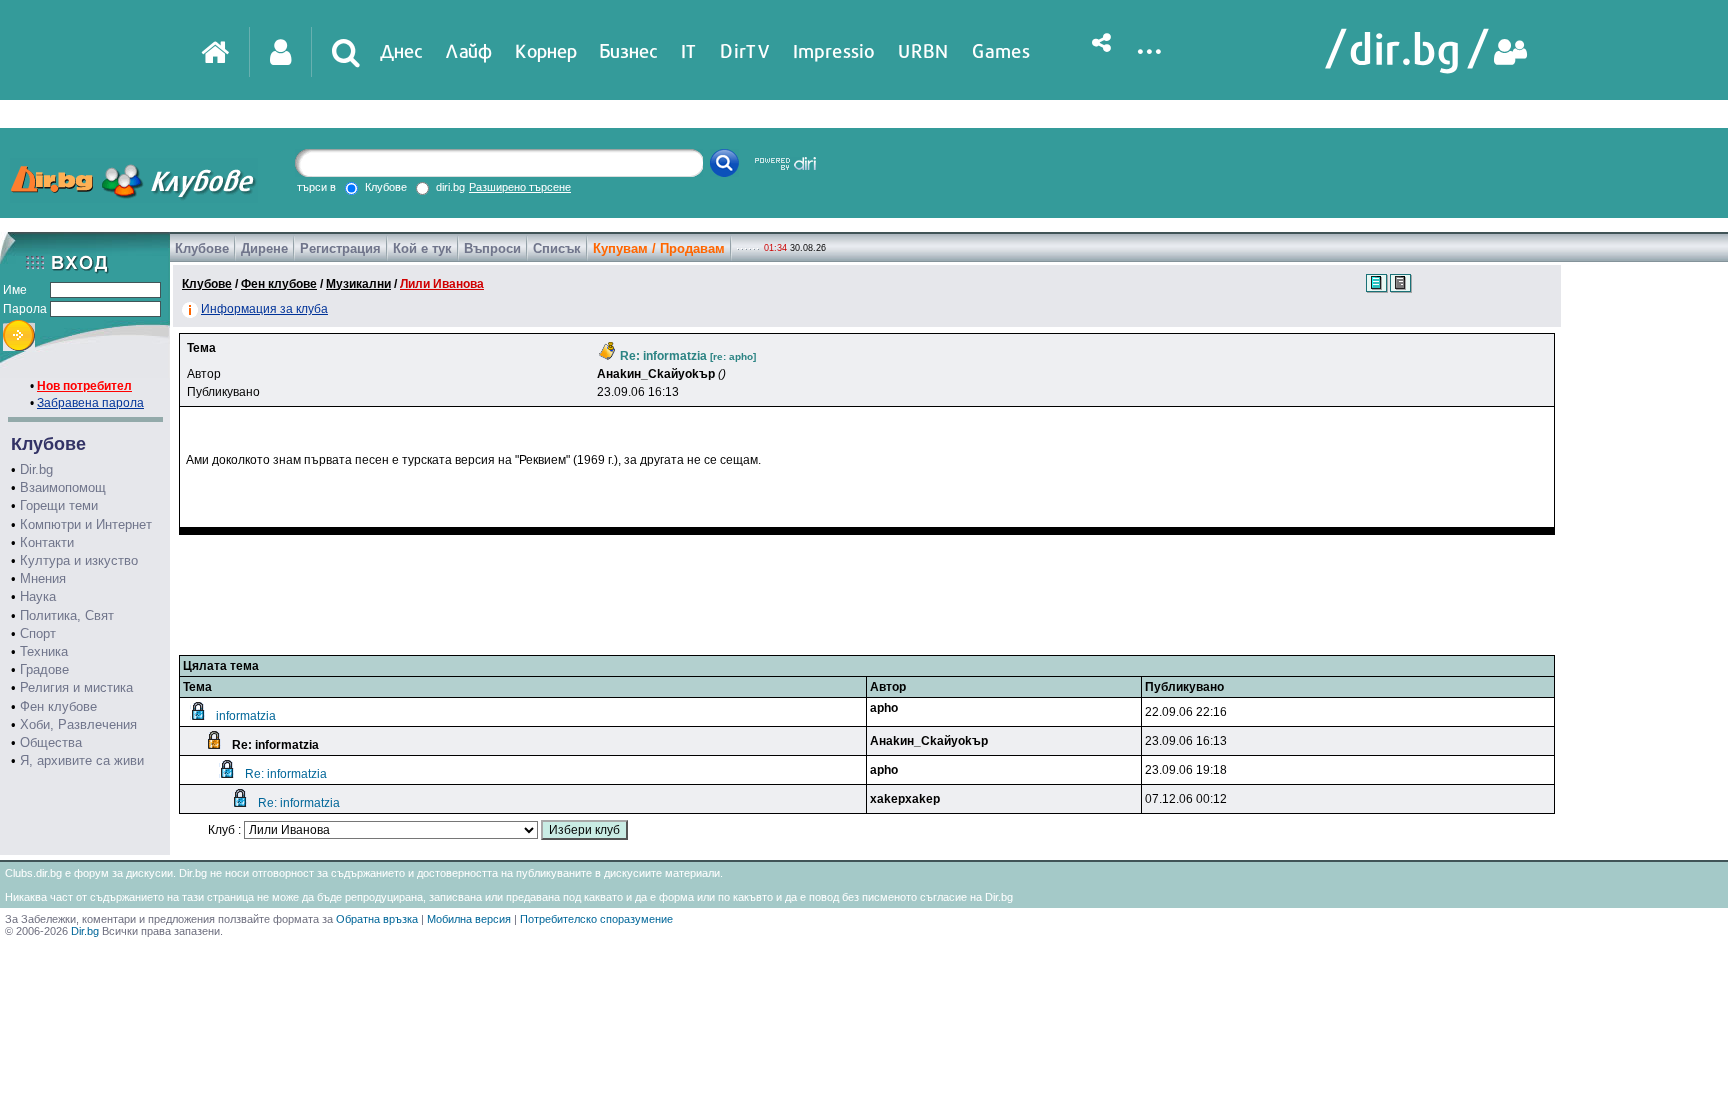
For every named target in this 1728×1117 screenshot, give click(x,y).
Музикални (358, 284)
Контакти (47, 542)
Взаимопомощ (63, 487)
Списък (557, 248)
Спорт (38, 633)
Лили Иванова (442, 284)
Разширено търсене (520, 187)
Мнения (43, 578)
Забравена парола (90, 403)
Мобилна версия (469, 919)
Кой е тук (422, 248)
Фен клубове (58, 706)
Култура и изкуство (79, 560)
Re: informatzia (286, 774)
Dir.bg (36, 469)
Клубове (202, 248)
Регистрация (340, 248)
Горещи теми (59, 505)
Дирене (264, 248)
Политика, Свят (67, 615)
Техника (44, 651)
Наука (38, 596)
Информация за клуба (264, 309)
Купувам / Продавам (659, 248)
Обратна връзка (377, 919)
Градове (44, 669)
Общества (51, 742)
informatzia (246, 716)
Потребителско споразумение (596, 919)
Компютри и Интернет (86, 524)
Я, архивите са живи (82, 760)
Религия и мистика (76, 687)
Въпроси (492, 248)
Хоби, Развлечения (78, 724)
